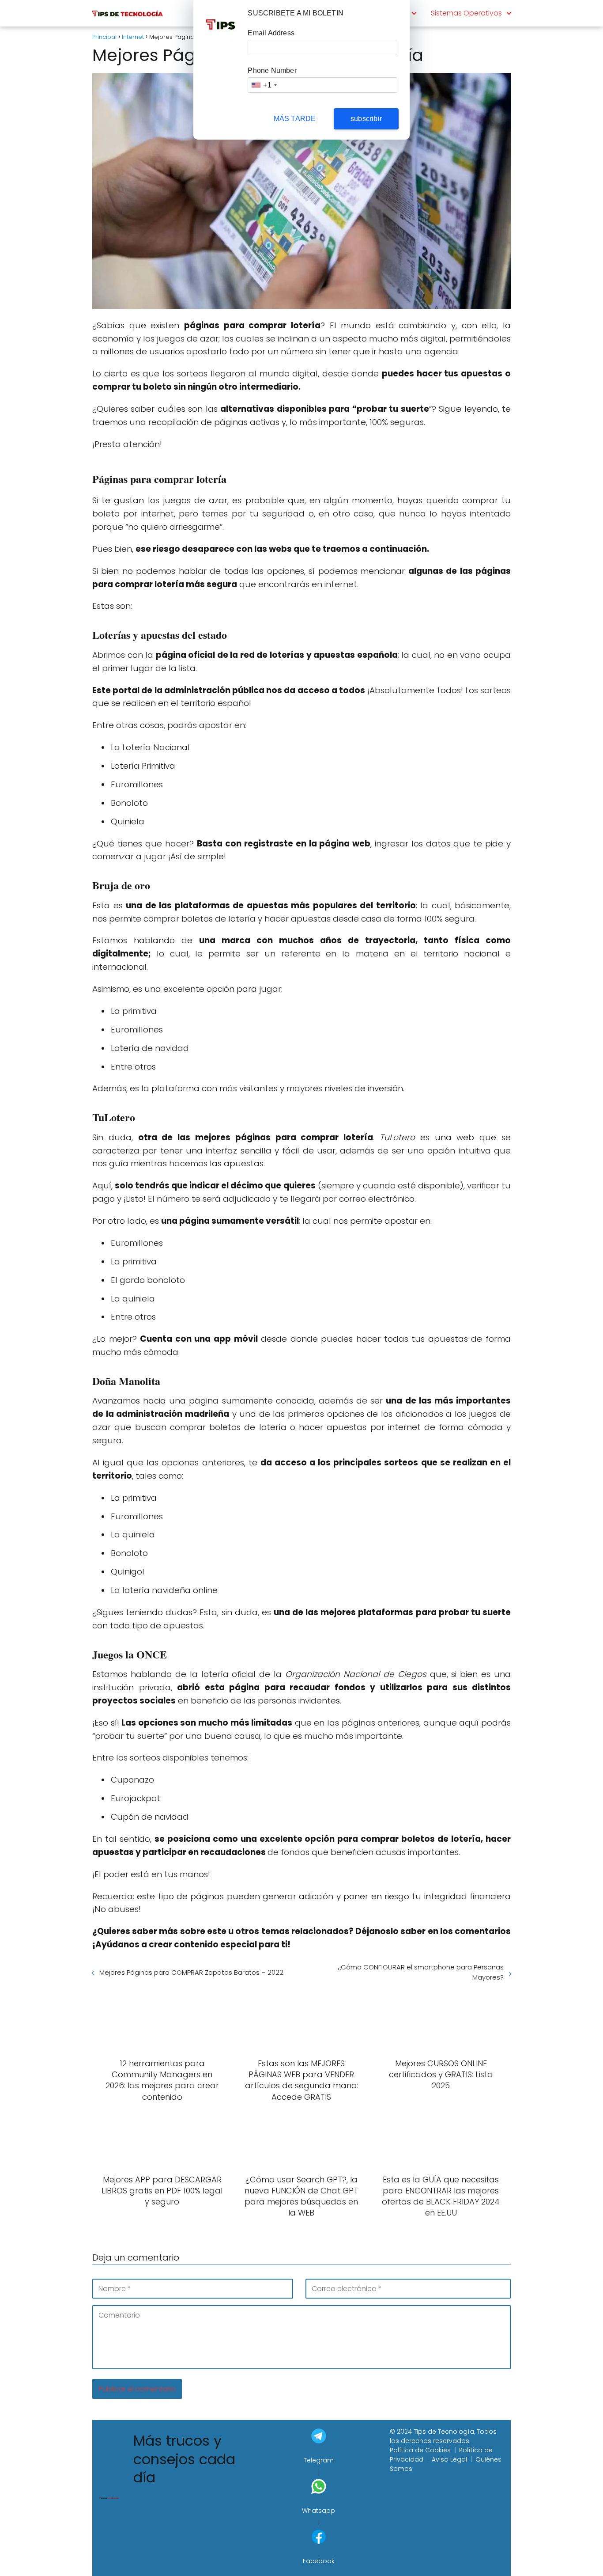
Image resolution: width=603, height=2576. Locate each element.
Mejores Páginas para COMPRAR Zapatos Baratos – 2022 (191, 1972)
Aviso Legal (449, 2459)
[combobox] (264, 85)
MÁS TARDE (295, 119)
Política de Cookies (420, 2450)
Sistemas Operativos (466, 13)
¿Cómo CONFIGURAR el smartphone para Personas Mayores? (421, 1972)
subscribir (366, 119)
